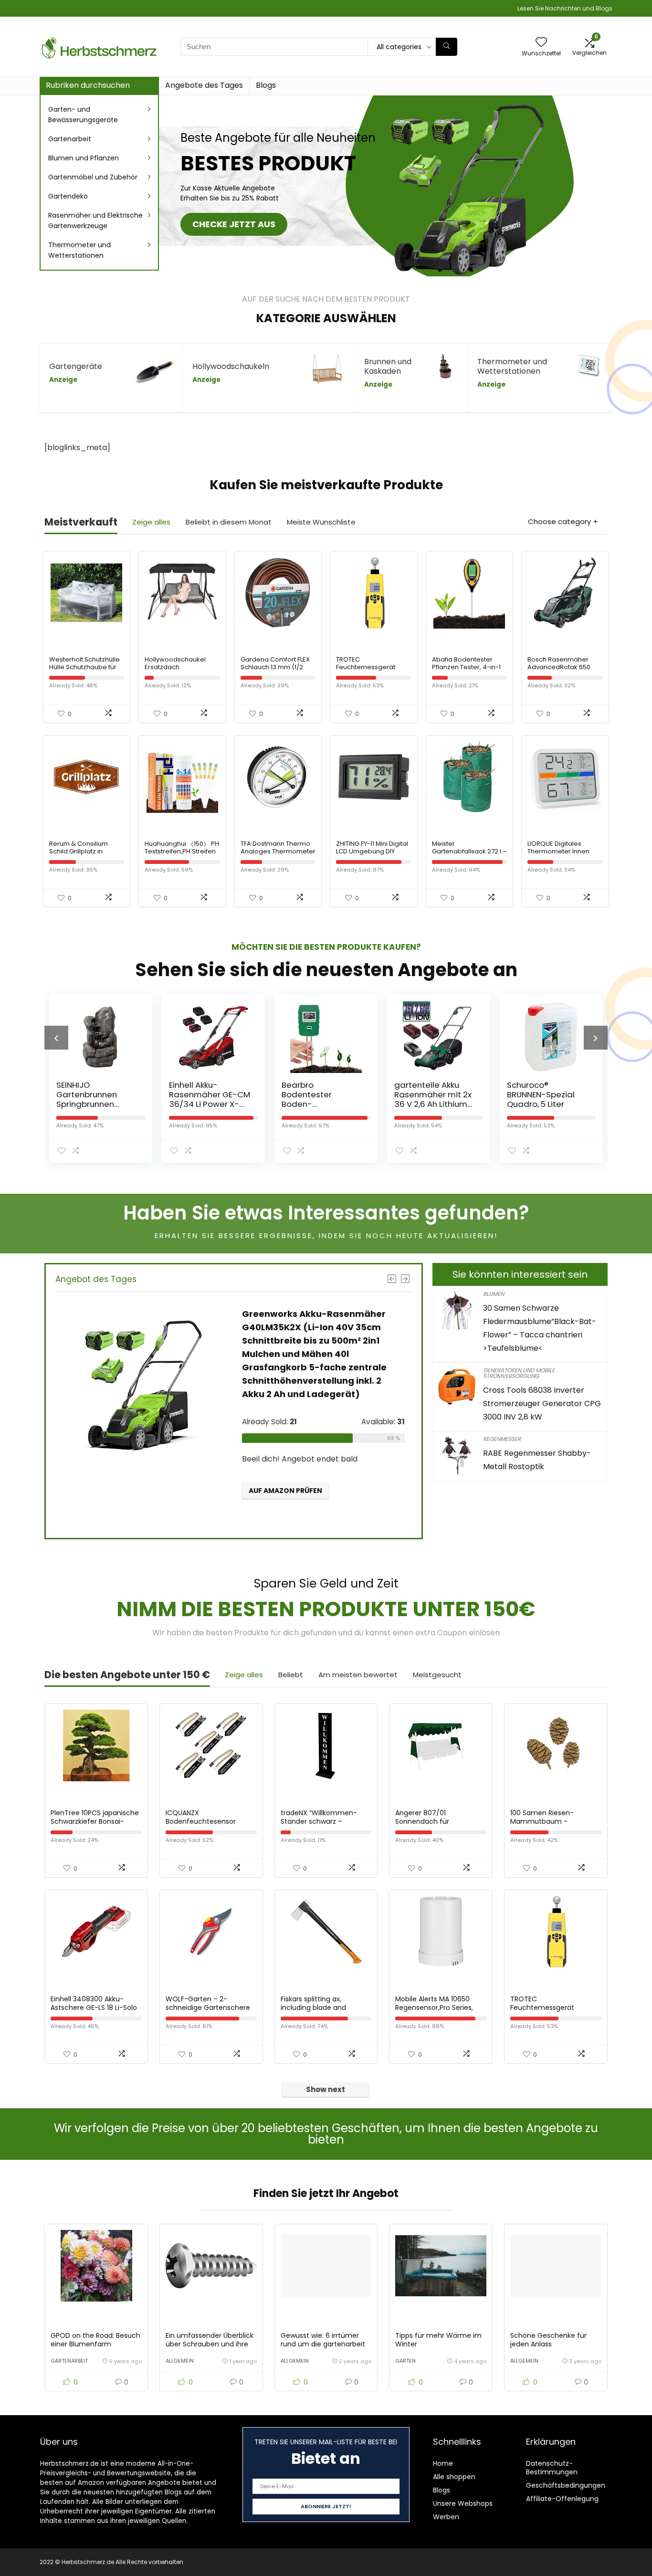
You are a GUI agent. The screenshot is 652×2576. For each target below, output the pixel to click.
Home (443, 2463)
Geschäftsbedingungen (566, 2485)
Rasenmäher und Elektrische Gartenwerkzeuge (95, 221)
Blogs (266, 85)
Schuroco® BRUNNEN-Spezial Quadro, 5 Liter (540, 1094)
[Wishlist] (541, 43)
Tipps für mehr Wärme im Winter (438, 2340)
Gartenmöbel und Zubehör (93, 177)
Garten (405, 2361)
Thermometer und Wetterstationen (79, 250)
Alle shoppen (454, 2477)
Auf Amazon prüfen (285, 1491)
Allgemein (180, 2361)
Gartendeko (68, 196)
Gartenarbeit (70, 139)
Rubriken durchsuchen (88, 85)
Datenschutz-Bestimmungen (552, 2468)
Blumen (494, 1294)
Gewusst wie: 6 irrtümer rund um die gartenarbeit (323, 2340)
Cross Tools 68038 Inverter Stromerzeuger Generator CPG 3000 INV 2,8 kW (542, 1404)
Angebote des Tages (204, 85)
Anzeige (63, 380)
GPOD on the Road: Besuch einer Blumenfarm (95, 2340)
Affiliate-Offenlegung (562, 2499)
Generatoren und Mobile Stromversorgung (519, 1373)
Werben (446, 2517)
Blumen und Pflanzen (84, 158)
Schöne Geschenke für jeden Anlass (548, 2340)
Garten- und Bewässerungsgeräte (83, 115)
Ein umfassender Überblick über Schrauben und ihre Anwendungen (210, 2344)
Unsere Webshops (463, 2503)
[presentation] (56, 1038)
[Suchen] (447, 47)
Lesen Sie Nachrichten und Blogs (565, 8)
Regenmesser (502, 1439)
